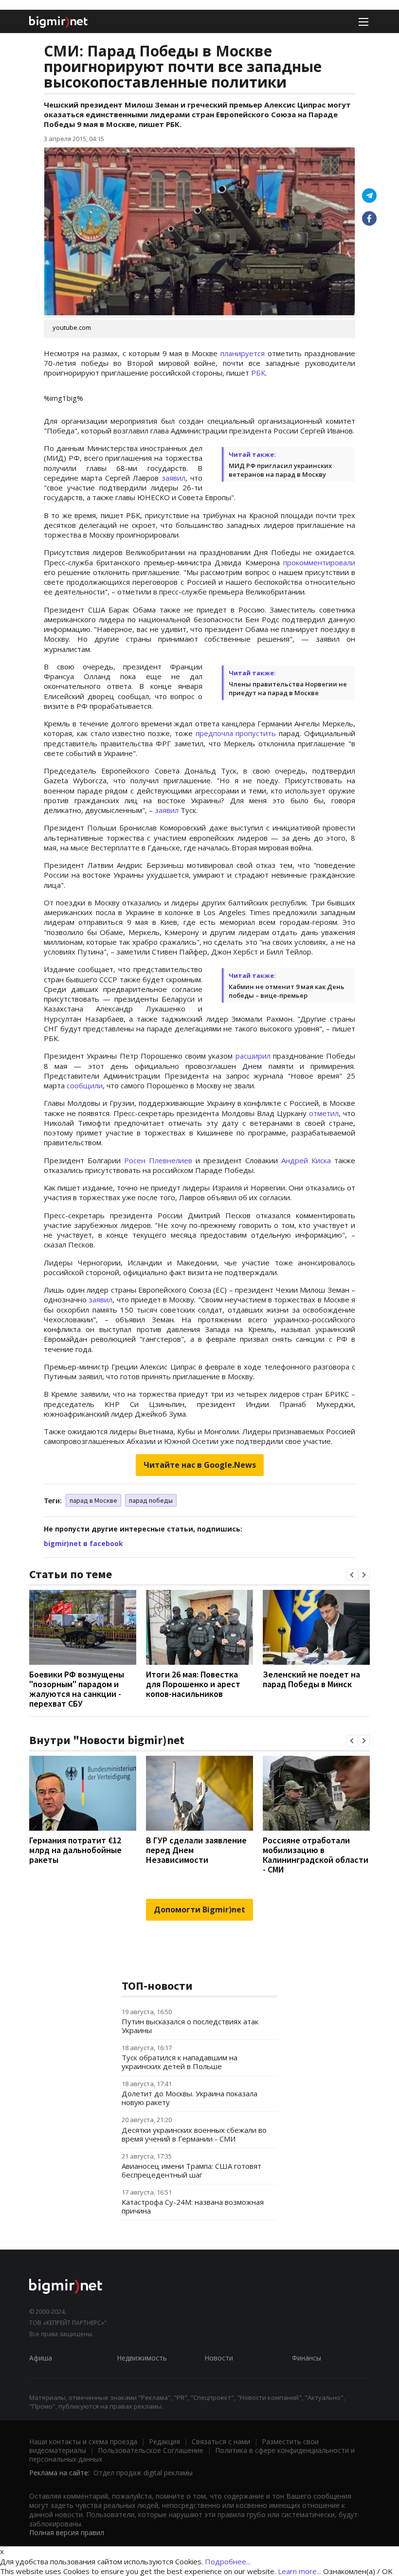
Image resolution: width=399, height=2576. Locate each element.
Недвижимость (142, 2358)
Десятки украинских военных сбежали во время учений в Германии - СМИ (194, 2134)
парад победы (151, 1500)
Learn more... (299, 2571)
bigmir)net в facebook (83, 1543)
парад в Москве (93, 1500)
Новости (219, 2358)
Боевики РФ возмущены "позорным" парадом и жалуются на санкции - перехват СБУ (77, 1689)
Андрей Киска (306, 1160)
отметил (324, 1113)
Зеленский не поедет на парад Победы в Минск (311, 1679)
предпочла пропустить (236, 733)
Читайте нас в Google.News (200, 1465)
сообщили (85, 1085)
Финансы (307, 2358)
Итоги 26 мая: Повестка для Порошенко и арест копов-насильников (193, 1684)
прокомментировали (319, 562)
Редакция (164, 2441)
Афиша (41, 2358)
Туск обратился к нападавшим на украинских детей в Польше (180, 2062)
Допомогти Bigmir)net (199, 1909)
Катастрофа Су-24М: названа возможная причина (193, 2206)
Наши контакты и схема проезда (83, 2441)
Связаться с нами (221, 2441)
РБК (258, 373)
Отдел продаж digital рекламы (143, 2473)
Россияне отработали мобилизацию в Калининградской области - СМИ (316, 1855)
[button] (352, 1575)
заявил (173, 478)
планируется (244, 353)
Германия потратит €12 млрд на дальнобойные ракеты (75, 1850)
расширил (253, 1056)
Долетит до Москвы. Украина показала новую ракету (190, 2098)
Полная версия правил (67, 2532)
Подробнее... (228, 2561)
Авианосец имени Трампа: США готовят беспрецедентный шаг (191, 2170)
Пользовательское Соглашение (151, 2450)
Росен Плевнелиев (158, 1160)
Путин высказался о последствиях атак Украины (190, 2026)
